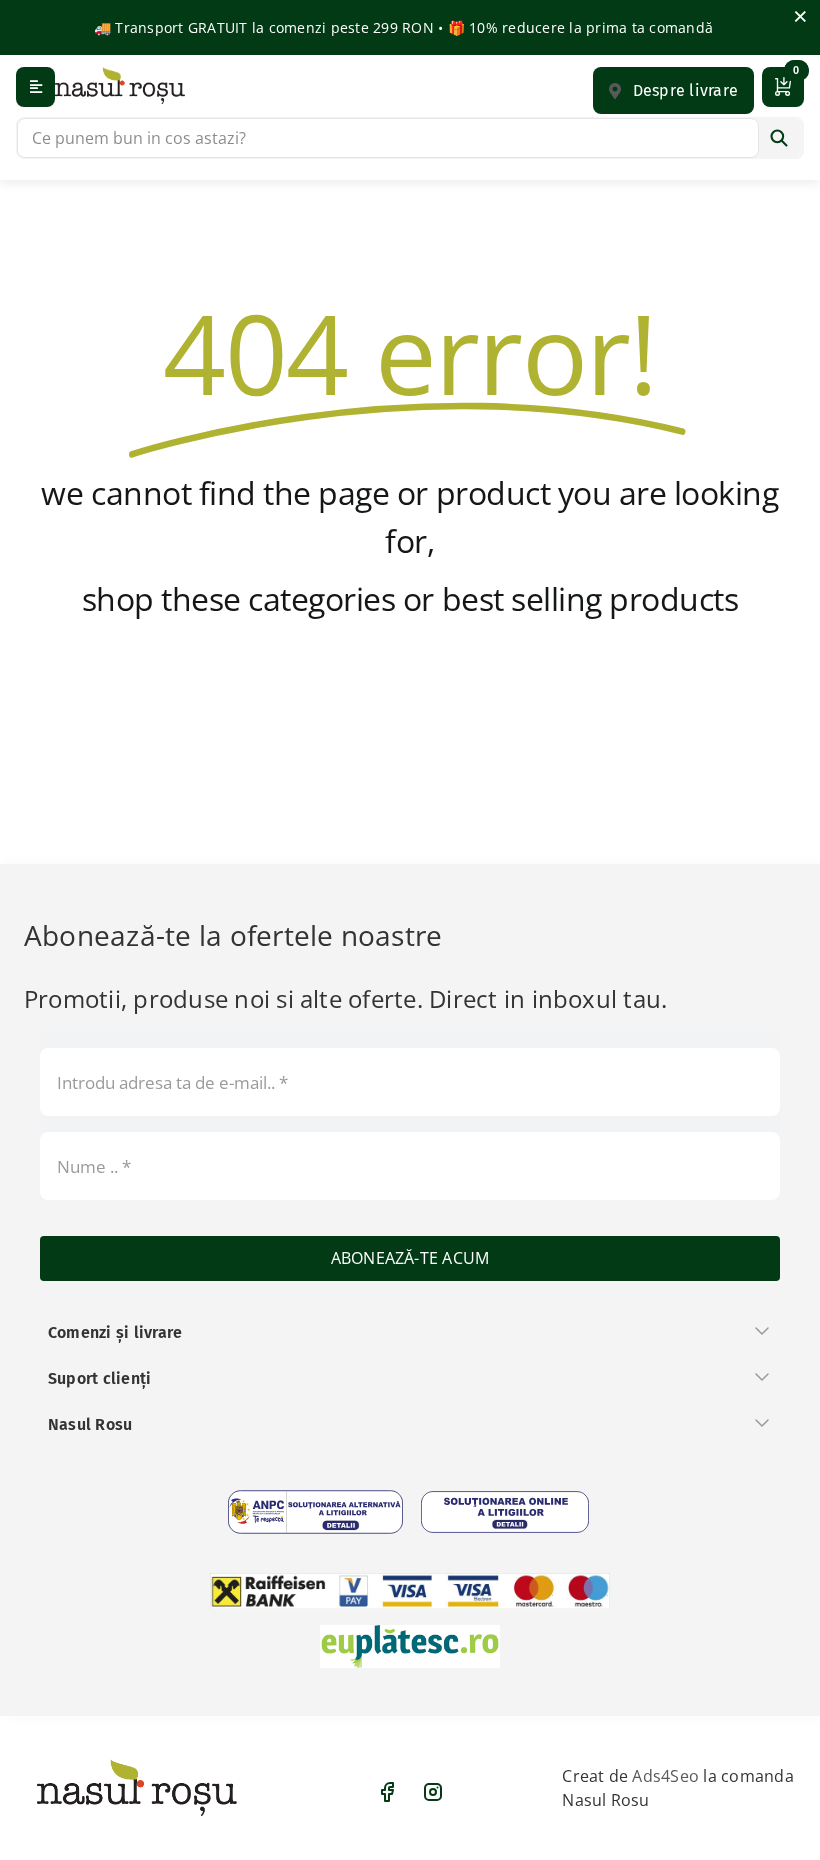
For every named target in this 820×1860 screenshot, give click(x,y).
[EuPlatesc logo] (410, 1646)
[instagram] (433, 1792)
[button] (673, 90)
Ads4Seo (665, 1776)
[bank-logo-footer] (410, 1591)
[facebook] (387, 1792)
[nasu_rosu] (120, 85)
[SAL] (315, 1512)
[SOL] (505, 1512)
